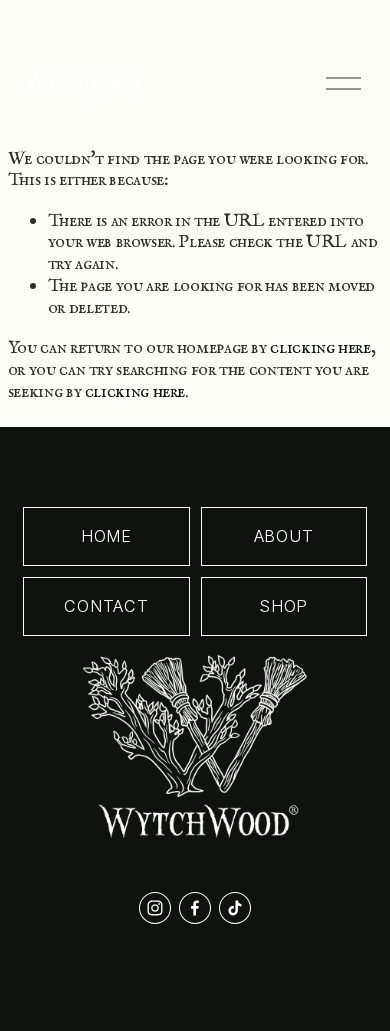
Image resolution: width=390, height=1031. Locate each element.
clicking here (320, 348)
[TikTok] (235, 908)
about (284, 536)
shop (283, 606)
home (106, 536)
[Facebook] (195, 908)
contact (106, 606)
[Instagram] (155, 908)
